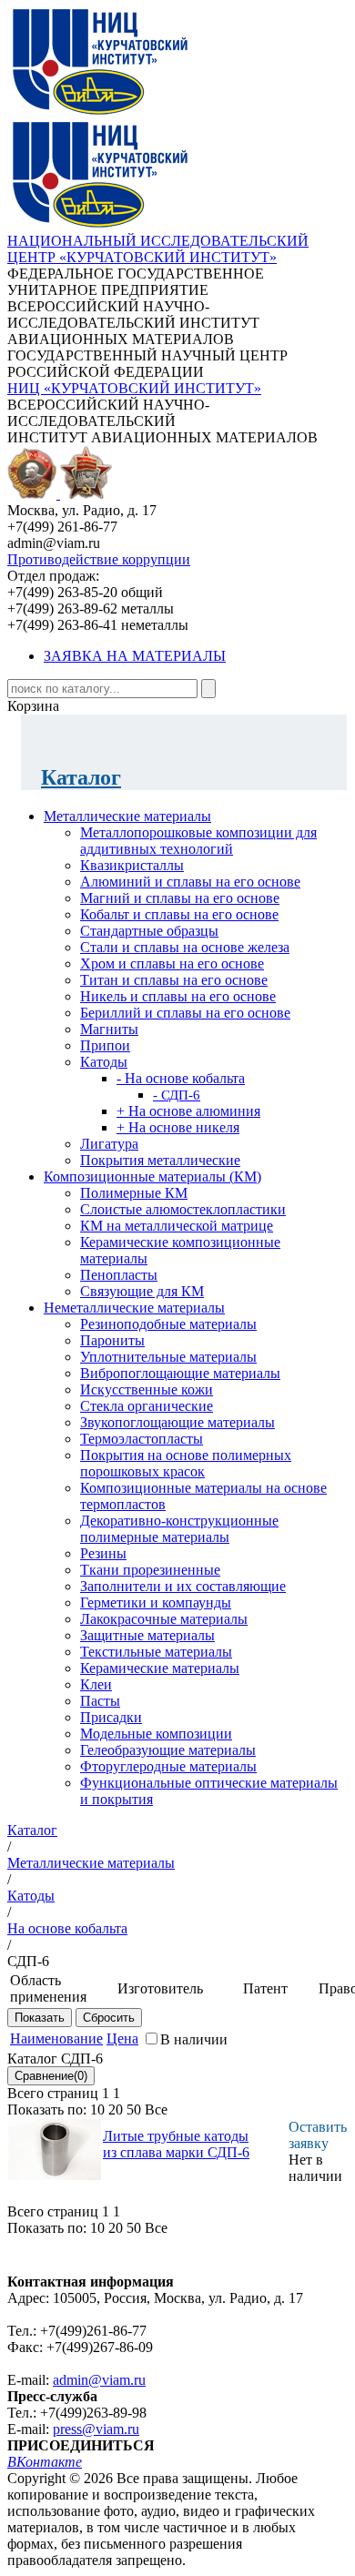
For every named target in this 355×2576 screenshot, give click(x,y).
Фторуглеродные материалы (168, 1766)
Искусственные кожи (147, 1389)
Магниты (109, 1029)
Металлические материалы (127, 816)
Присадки (111, 1717)
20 (116, 2109)
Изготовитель (160, 1988)
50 (134, 2109)
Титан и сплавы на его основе (174, 980)
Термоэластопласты (142, 1439)
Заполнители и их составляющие (183, 1586)
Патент (265, 1988)
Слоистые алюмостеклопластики (183, 1209)
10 (97, 2109)
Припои (105, 1045)
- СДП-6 (177, 1095)
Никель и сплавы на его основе (178, 996)
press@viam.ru (96, 2429)
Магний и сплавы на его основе (180, 898)
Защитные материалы (147, 1635)
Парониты (112, 1340)
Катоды (104, 1062)
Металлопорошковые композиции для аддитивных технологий (198, 841)
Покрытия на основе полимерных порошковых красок (186, 1463)
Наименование (56, 2038)
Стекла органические (147, 1406)
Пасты (100, 1701)
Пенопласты (119, 1275)
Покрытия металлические (160, 1160)
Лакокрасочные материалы (164, 1619)
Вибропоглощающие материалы (180, 1373)
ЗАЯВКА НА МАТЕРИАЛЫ (135, 656)
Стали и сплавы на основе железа (185, 947)
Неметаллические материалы (134, 1308)
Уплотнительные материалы (168, 1357)
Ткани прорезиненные (150, 1570)
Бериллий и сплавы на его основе (185, 1013)
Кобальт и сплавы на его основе (179, 914)
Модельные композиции (156, 1734)
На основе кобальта (67, 1928)
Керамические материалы (160, 1668)
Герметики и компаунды (156, 1602)
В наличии (194, 2039)
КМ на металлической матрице (177, 1226)
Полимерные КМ (134, 1193)
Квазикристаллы (132, 865)
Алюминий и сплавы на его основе (190, 882)
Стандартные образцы (149, 931)
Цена (122, 2038)
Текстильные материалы (156, 1652)
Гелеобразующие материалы (168, 1750)
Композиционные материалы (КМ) (152, 1176)
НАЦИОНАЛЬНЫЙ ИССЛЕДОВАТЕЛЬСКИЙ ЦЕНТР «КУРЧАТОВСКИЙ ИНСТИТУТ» (158, 249)
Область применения (48, 1988)
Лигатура (109, 1144)
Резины (103, 1553)
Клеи (96, 1684)
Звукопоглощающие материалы (177, 1422)
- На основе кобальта (181, 1078)
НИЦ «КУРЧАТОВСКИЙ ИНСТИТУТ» (134, 388)
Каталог (81, 777)
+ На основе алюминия (188, 1111)
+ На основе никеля (178, 1127)
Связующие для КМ (142, 1291)
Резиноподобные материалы (168, 1324)
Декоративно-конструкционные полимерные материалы (179, 1529)
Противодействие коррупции (99, 559)
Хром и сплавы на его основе (172, 963)
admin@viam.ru (99, 2380)
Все (156, 2109)
